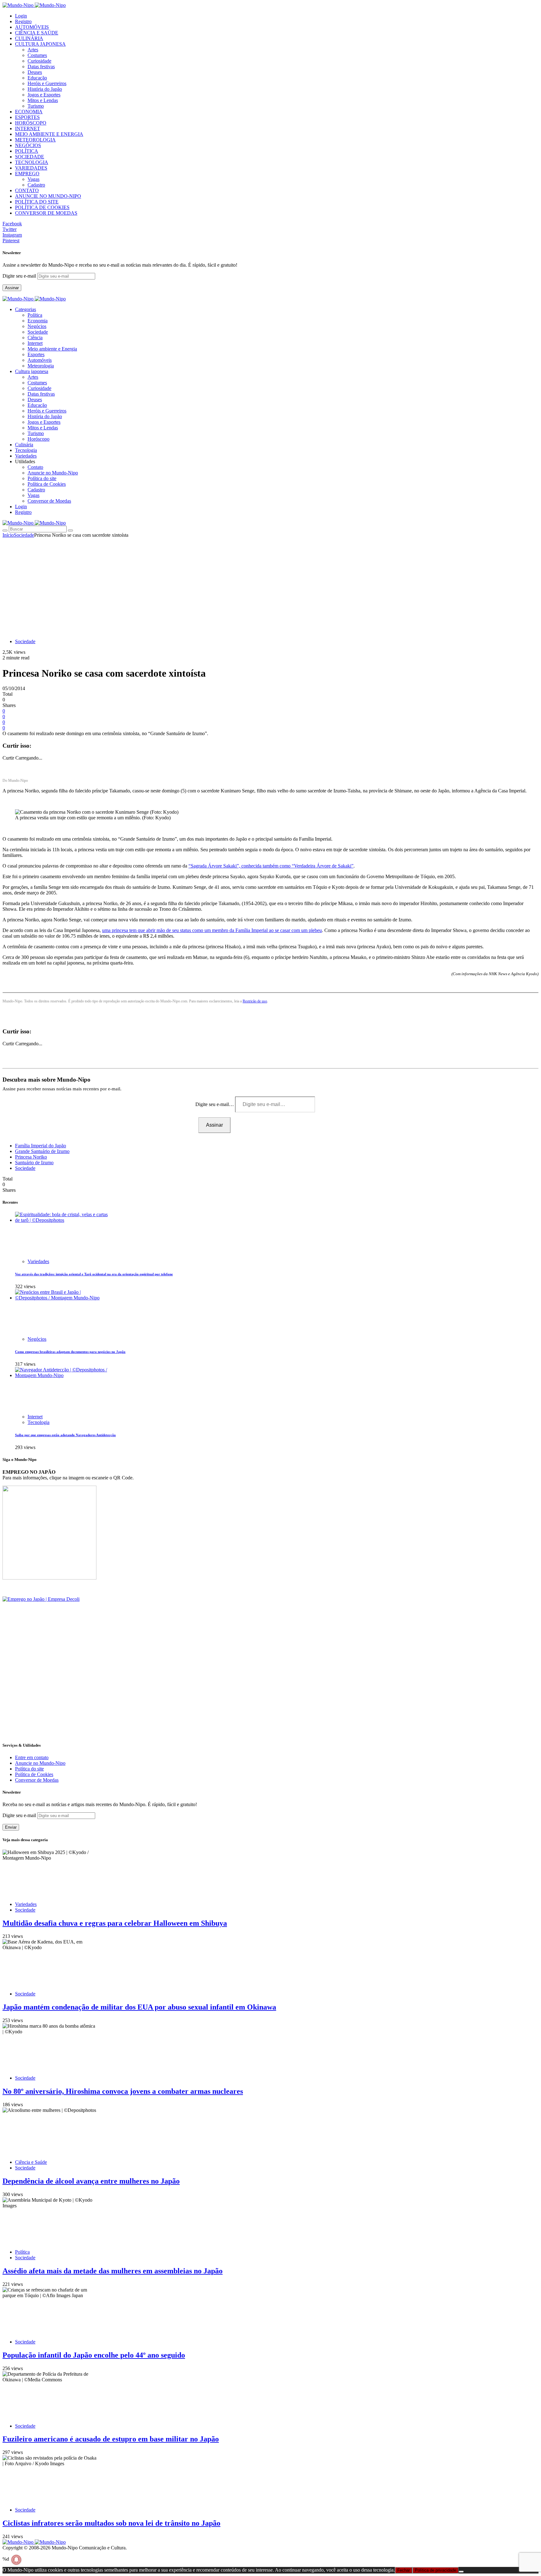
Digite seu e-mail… (215, 1104)
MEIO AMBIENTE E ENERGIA (49, 134)
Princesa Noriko (31, 1157)
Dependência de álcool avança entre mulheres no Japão (91, 2181)
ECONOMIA (29, 112)
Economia (38, 321)
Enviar (11, 1827)
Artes (33, 50)
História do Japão (45, 89)
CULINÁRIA (29, 38)
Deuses (35, 72)
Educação (37, 78)
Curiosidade (39, 61)
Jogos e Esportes (44, 95)
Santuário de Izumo (34, 1163)
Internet (35, 343)
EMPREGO (27, 174)
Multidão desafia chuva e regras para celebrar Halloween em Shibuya (115, 1923)
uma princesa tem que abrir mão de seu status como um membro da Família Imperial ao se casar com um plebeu (212, 930)
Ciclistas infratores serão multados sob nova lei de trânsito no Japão (111, 2523)
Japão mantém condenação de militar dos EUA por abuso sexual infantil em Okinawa (139, 2007)
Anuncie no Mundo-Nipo (53, 473)
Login (21, 16)
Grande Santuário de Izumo (42, 1151)
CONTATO (27, 190)
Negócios (37, 326)
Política (35, 315)
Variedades (38, 1261)
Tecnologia (39, 1422)
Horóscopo (39, 439)
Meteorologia (41, 366)
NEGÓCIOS (28, 145)
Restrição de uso (255, 1001)
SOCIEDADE (30, 157)
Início (8, 535)
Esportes (36, 354)
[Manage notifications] (16, 2560)
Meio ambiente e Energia (52, 349)
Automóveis (40, 360)
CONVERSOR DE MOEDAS (46, 213)
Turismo (36, 106)
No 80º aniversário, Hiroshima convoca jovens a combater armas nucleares (123, 2091)
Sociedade (38, 332)
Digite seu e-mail (20, 276)
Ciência (35, 338)
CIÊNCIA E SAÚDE (37, 33)
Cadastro (36, 185)
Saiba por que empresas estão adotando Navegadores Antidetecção (65, 1435)
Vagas (33, 179)
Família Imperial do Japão (41, 1146)
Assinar (12, 288)
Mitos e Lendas (43, 100)
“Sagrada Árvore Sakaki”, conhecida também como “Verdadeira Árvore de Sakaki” (271, 866)
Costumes (37, 55)
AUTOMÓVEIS (32, 27)
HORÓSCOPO (31, 123)
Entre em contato (32, 1757)
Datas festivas (41, 67)
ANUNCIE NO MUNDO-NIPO (48, 196)
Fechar (404, 2570)
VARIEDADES (31, 168)
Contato (35, 467)
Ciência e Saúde (31, 2162)
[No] (461, 2572)
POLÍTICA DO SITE (37, 202)
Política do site (42, 478)
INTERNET (28, 128)
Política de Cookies (47, 484)
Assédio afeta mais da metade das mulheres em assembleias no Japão (113, 2271)
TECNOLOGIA (32, 162)
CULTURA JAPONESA (40, 44)
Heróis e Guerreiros (47, 83)
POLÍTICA (27, 151)
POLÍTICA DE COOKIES (42, 207)
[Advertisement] (270, 585)
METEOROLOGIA (35, 140)
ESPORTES (27, 117)
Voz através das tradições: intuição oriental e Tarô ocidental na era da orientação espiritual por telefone (94, 1274)
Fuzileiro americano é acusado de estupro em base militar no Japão (111, 2439)
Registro (23, 21)
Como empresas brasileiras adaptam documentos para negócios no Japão (70, 1352)
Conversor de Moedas (49, 501)
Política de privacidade (435, 2570)
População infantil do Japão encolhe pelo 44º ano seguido (94, 2355)
